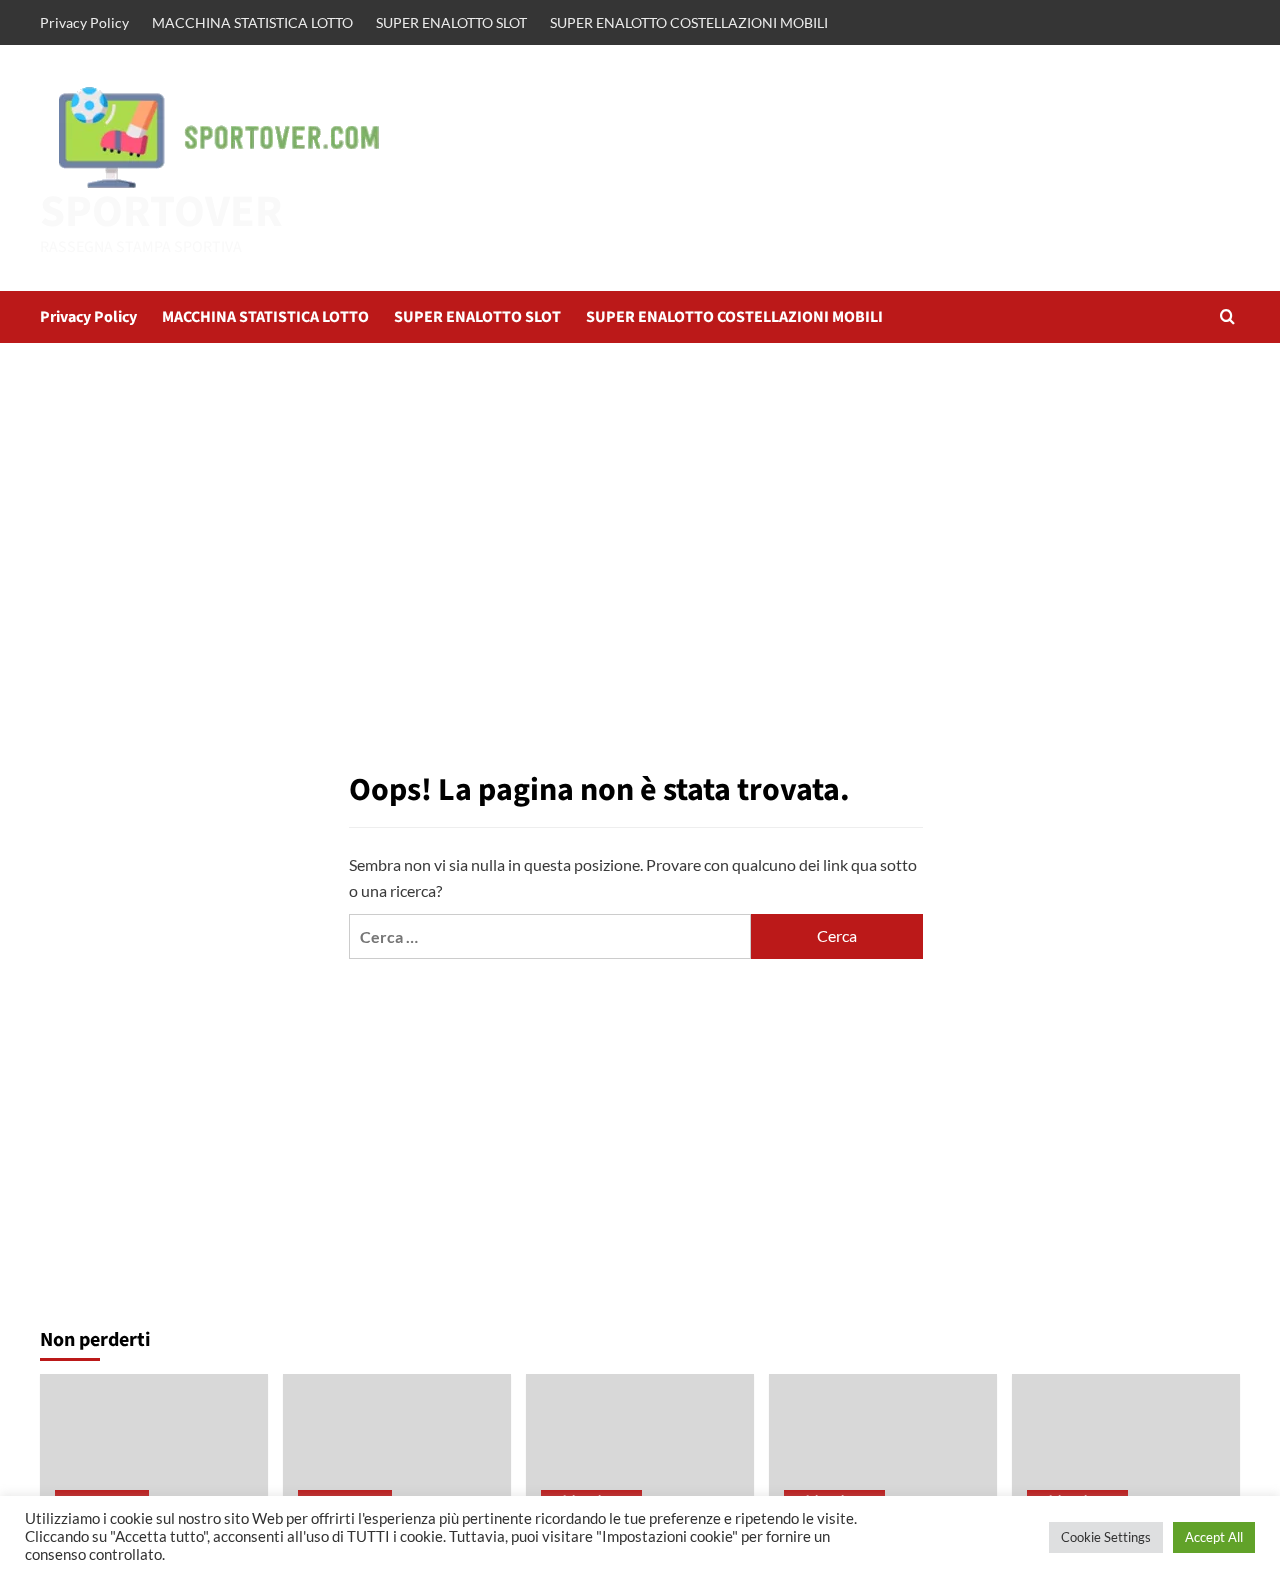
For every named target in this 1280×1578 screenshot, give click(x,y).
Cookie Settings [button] (1106, 1537)
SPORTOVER (161, 212)
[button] (1227, 316)
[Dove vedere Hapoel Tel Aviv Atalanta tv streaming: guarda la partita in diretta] (883, 1450)
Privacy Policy (84, 22)
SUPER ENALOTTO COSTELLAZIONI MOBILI (689, 22)
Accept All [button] (1214, 1537)
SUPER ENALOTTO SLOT (451, 22)
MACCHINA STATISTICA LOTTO (252, 22)
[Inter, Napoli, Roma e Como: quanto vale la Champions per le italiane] (640, 1450)
